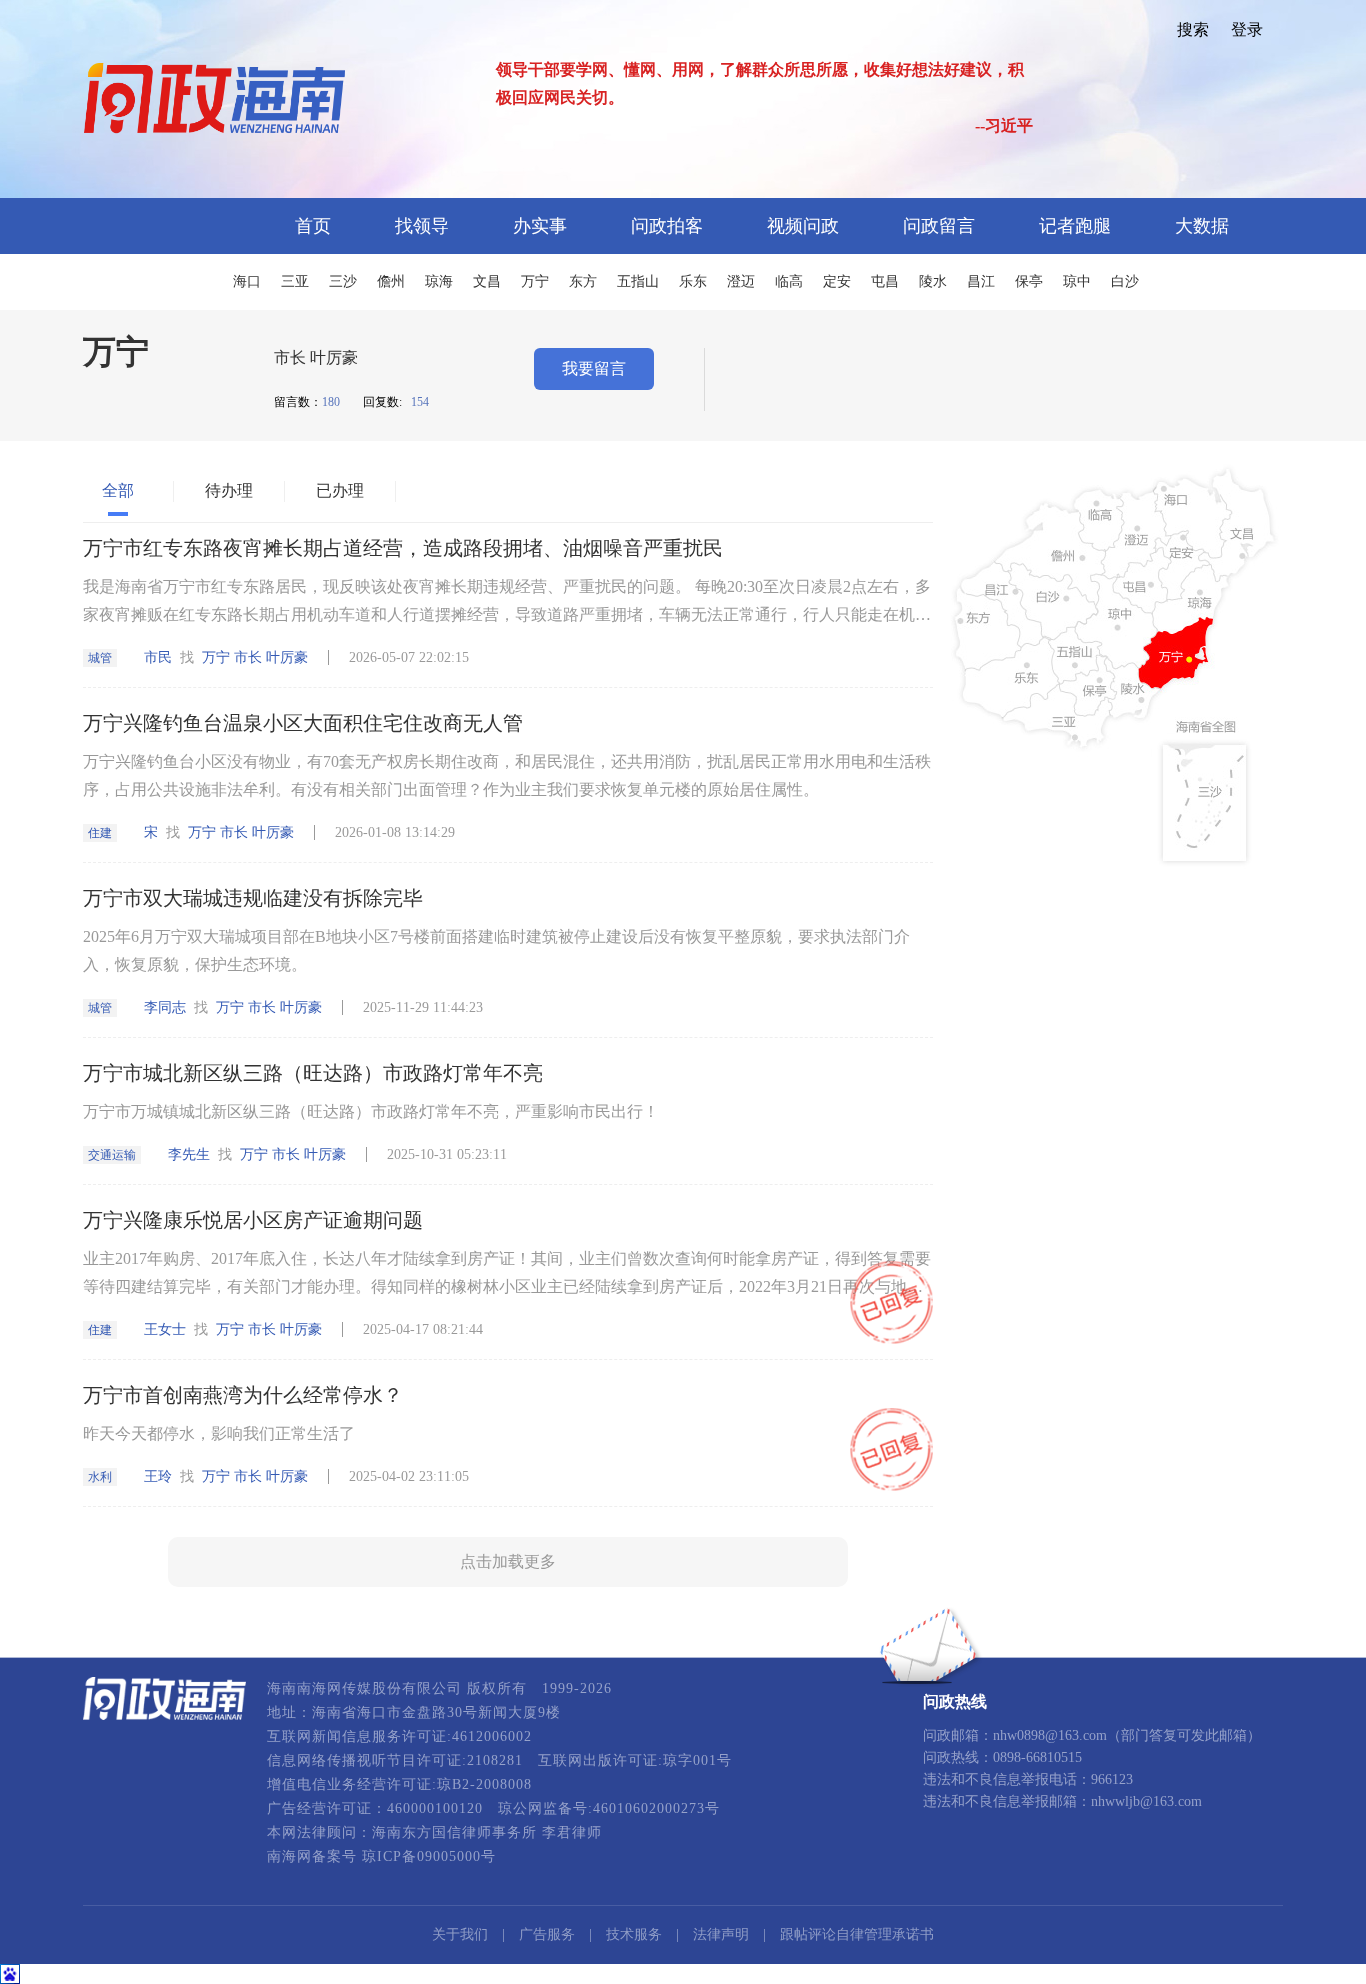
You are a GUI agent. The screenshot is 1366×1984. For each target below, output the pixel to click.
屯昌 (885, 281)
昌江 (981, 281)
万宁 (535, 281)
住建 (100, 833)
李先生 (189, 1154)
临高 (789, 281)
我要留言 (594, 368)
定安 (837, 281)
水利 (100, 1477)
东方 (583, 281)
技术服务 (634, 1934)
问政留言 (939, 226)
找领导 (422, 226)
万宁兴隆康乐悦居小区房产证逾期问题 (253, 1220)
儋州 (391, 281)
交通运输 (112, 1155)
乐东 (693, 281)
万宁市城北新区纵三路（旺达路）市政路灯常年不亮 (313, 1073)
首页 (313, 226)
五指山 (638, 281)
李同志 (165, 1007)
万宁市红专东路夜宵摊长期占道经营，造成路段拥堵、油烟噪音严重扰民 (403, 548)
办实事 (540, 226)
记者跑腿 (1075, 226)
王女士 (165, 1329)
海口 (247, 281)
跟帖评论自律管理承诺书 (857, 1934)
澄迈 (741, 281)
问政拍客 (667, 226)
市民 (158, 657)
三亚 (295, 281)
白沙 (1125, 281)
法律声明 (721, 1934)
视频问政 (803, 226)
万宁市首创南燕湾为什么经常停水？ (243, 1395)
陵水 (933, 281)
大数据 (1202, 226)
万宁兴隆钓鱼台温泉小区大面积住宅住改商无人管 (303, 723)
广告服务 (547, 1934)
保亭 (1029, 281)
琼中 (1077, 281)
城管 (100, 658)
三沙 (343, 281)
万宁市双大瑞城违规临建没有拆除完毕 (253, 898)
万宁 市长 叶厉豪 (255, 657)
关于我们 (460, 1934)
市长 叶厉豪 (316, 357)
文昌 (487, 281)
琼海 (439, 281)
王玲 (158, 1476)
